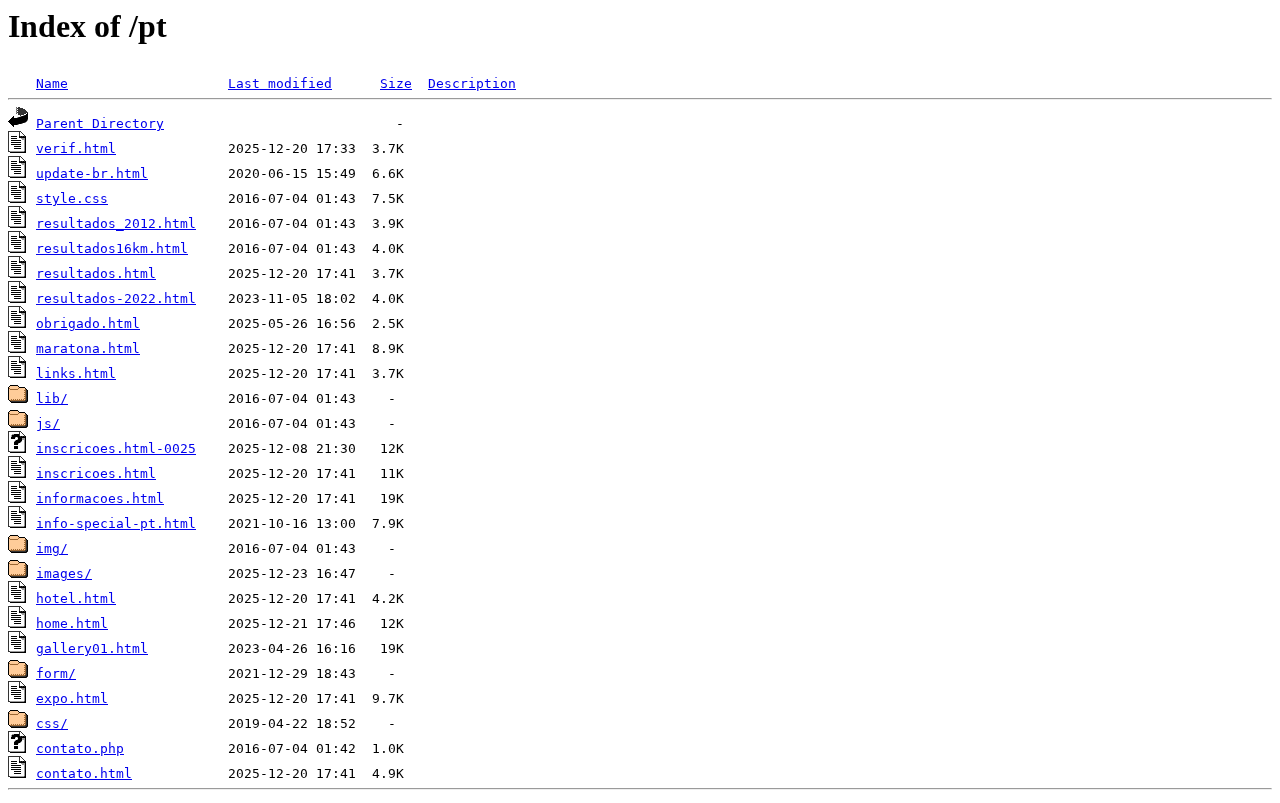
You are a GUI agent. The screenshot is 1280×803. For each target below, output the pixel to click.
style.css (72, 198)
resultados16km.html (112, 248)
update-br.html (92, 173)
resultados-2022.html (116, 298)
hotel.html (76, 598)
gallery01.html (92, 648)
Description (472, 83)
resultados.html (96, 273)
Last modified (280, 83)
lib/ (52, 398)
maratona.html (88, 348)
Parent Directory (100, 123)
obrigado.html (88, 323)
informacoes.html (100, 498)
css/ (52, 723)
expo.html (72, 698)
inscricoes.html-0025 (116, 448)
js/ (48, 423)
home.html (72, 623)
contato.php (80, 748)
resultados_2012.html (116, 223)
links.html (76, 373)
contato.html (84, 773)
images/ (64, 573)
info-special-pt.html (116, 523)
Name (52, 83)
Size (396, 83)
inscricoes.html (96, 473)
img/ (52, 548)
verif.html (76, 148)
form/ (56, 673)
